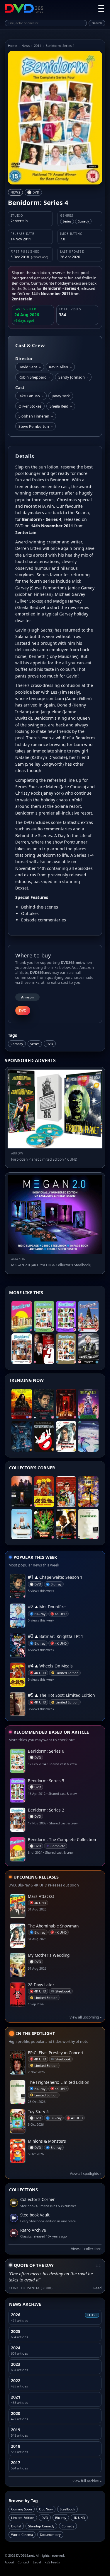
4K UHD (79, 2518)
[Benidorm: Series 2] (22, 1349)
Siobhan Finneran (36, 416)
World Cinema (22, 2535)
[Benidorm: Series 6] (44, 1316)
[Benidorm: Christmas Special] (88, 1316)
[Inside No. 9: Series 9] (44, 1349)
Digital (16, 2526)
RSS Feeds (52, 2562)
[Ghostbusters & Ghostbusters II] (44, 1436)
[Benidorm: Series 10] (66, 1349)
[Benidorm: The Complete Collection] (22, 1316)
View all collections (86, 2249)
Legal (37, 2562)
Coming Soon (22, 2509)
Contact (23, 2562)
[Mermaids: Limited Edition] (22, 1524)
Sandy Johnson (73, 377)
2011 (38, 46)
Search (97, 23)
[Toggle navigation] (101, 8)
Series (35, 1044)
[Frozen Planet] (88, 1436)
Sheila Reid (61, 406)
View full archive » (87, 2481)
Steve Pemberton (35, 426)
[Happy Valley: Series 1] (88, 1349)
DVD (50, 1044)
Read (97, 2288)
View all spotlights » (86, 2174)
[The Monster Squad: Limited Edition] (44, 1524)
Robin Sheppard (34, 377)
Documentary (50, 2535)
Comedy (17, 1044)
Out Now (46, 2509)
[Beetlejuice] (88, 1404)
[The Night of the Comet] (22, 1492)
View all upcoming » (86, 2017)
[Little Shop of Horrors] (66, 1492)
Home (12, 46)
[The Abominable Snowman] (66, 1436)
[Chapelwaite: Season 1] (44, 1404)
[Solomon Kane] (22, 1404)
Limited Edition (23, 2518)
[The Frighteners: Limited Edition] (88, 1524)
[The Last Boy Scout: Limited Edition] (66, 1524)
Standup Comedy (41, 2526)
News (26, 46)
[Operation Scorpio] (88, 1492)
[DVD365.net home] (24, 8)
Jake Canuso (31, 396)
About (9, 2562)
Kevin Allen (60, 367)
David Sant (30, 367)
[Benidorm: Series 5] (66, 1316)
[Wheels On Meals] (44, 1492)
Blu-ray (61, 2518)
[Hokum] (66, 1404)
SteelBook (67, 2509)
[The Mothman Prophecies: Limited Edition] (22, 1436)
